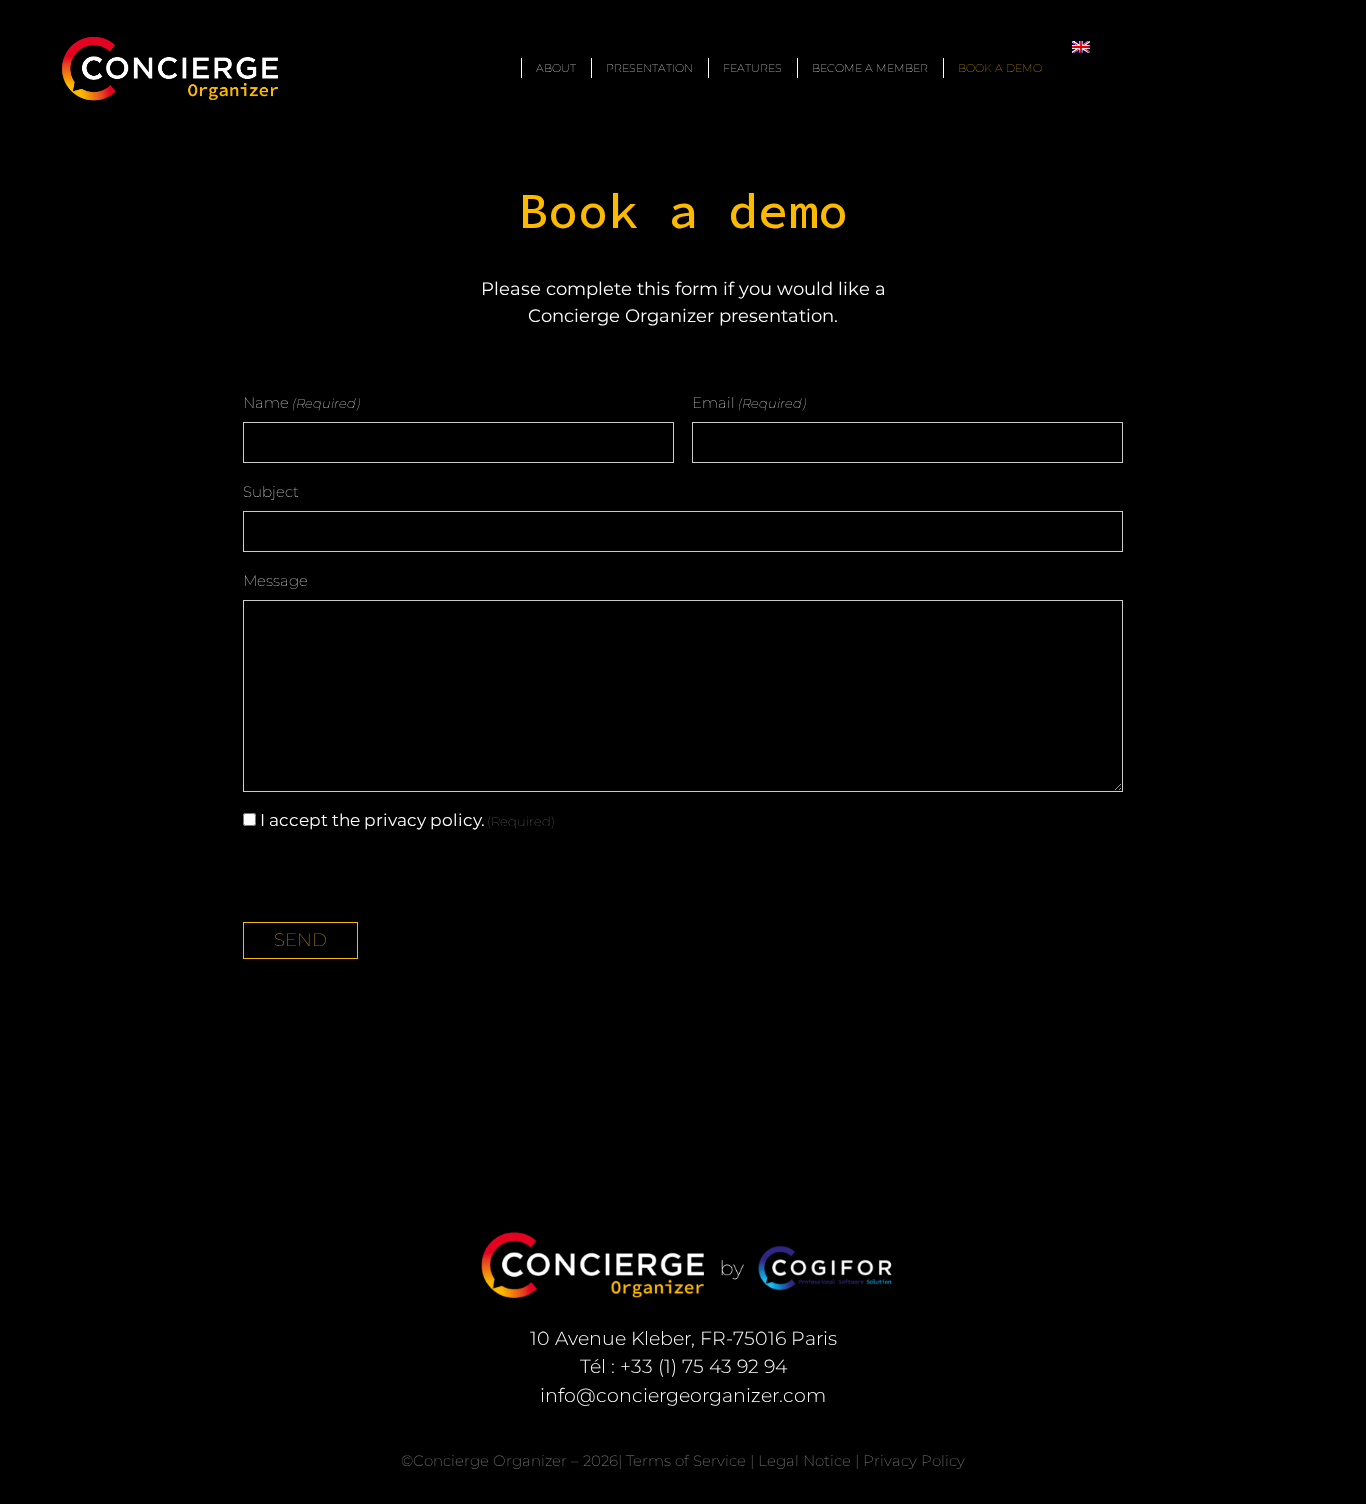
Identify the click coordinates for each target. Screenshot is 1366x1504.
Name (301, 402)
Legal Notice (804, 1460)
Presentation (649, 68)
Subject (271, 491)
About (556, 68)
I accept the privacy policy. (407, 820)
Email (749, 402)
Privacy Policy (914, 1460)
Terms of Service (686, 1460)
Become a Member (870, 68)
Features (752, 68)
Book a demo (1000, 68)
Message (275, 580)
